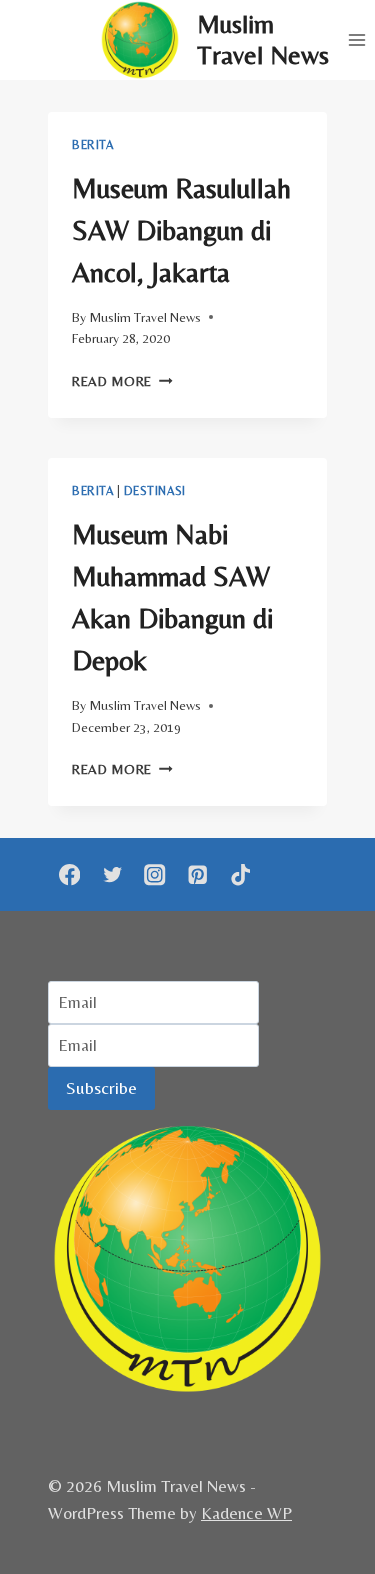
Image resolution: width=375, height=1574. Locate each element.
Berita (93, 145)
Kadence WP (246, 1513)
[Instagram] (155, 874)
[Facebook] (69, 874)
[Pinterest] (197, 874)
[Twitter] (112, 874)
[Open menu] (356, 39)
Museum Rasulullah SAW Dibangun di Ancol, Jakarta (181, 230)
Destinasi (154, 491)
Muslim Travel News (145, 317)
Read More (122, 381)
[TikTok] (240, 874)
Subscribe (101, 1087)
